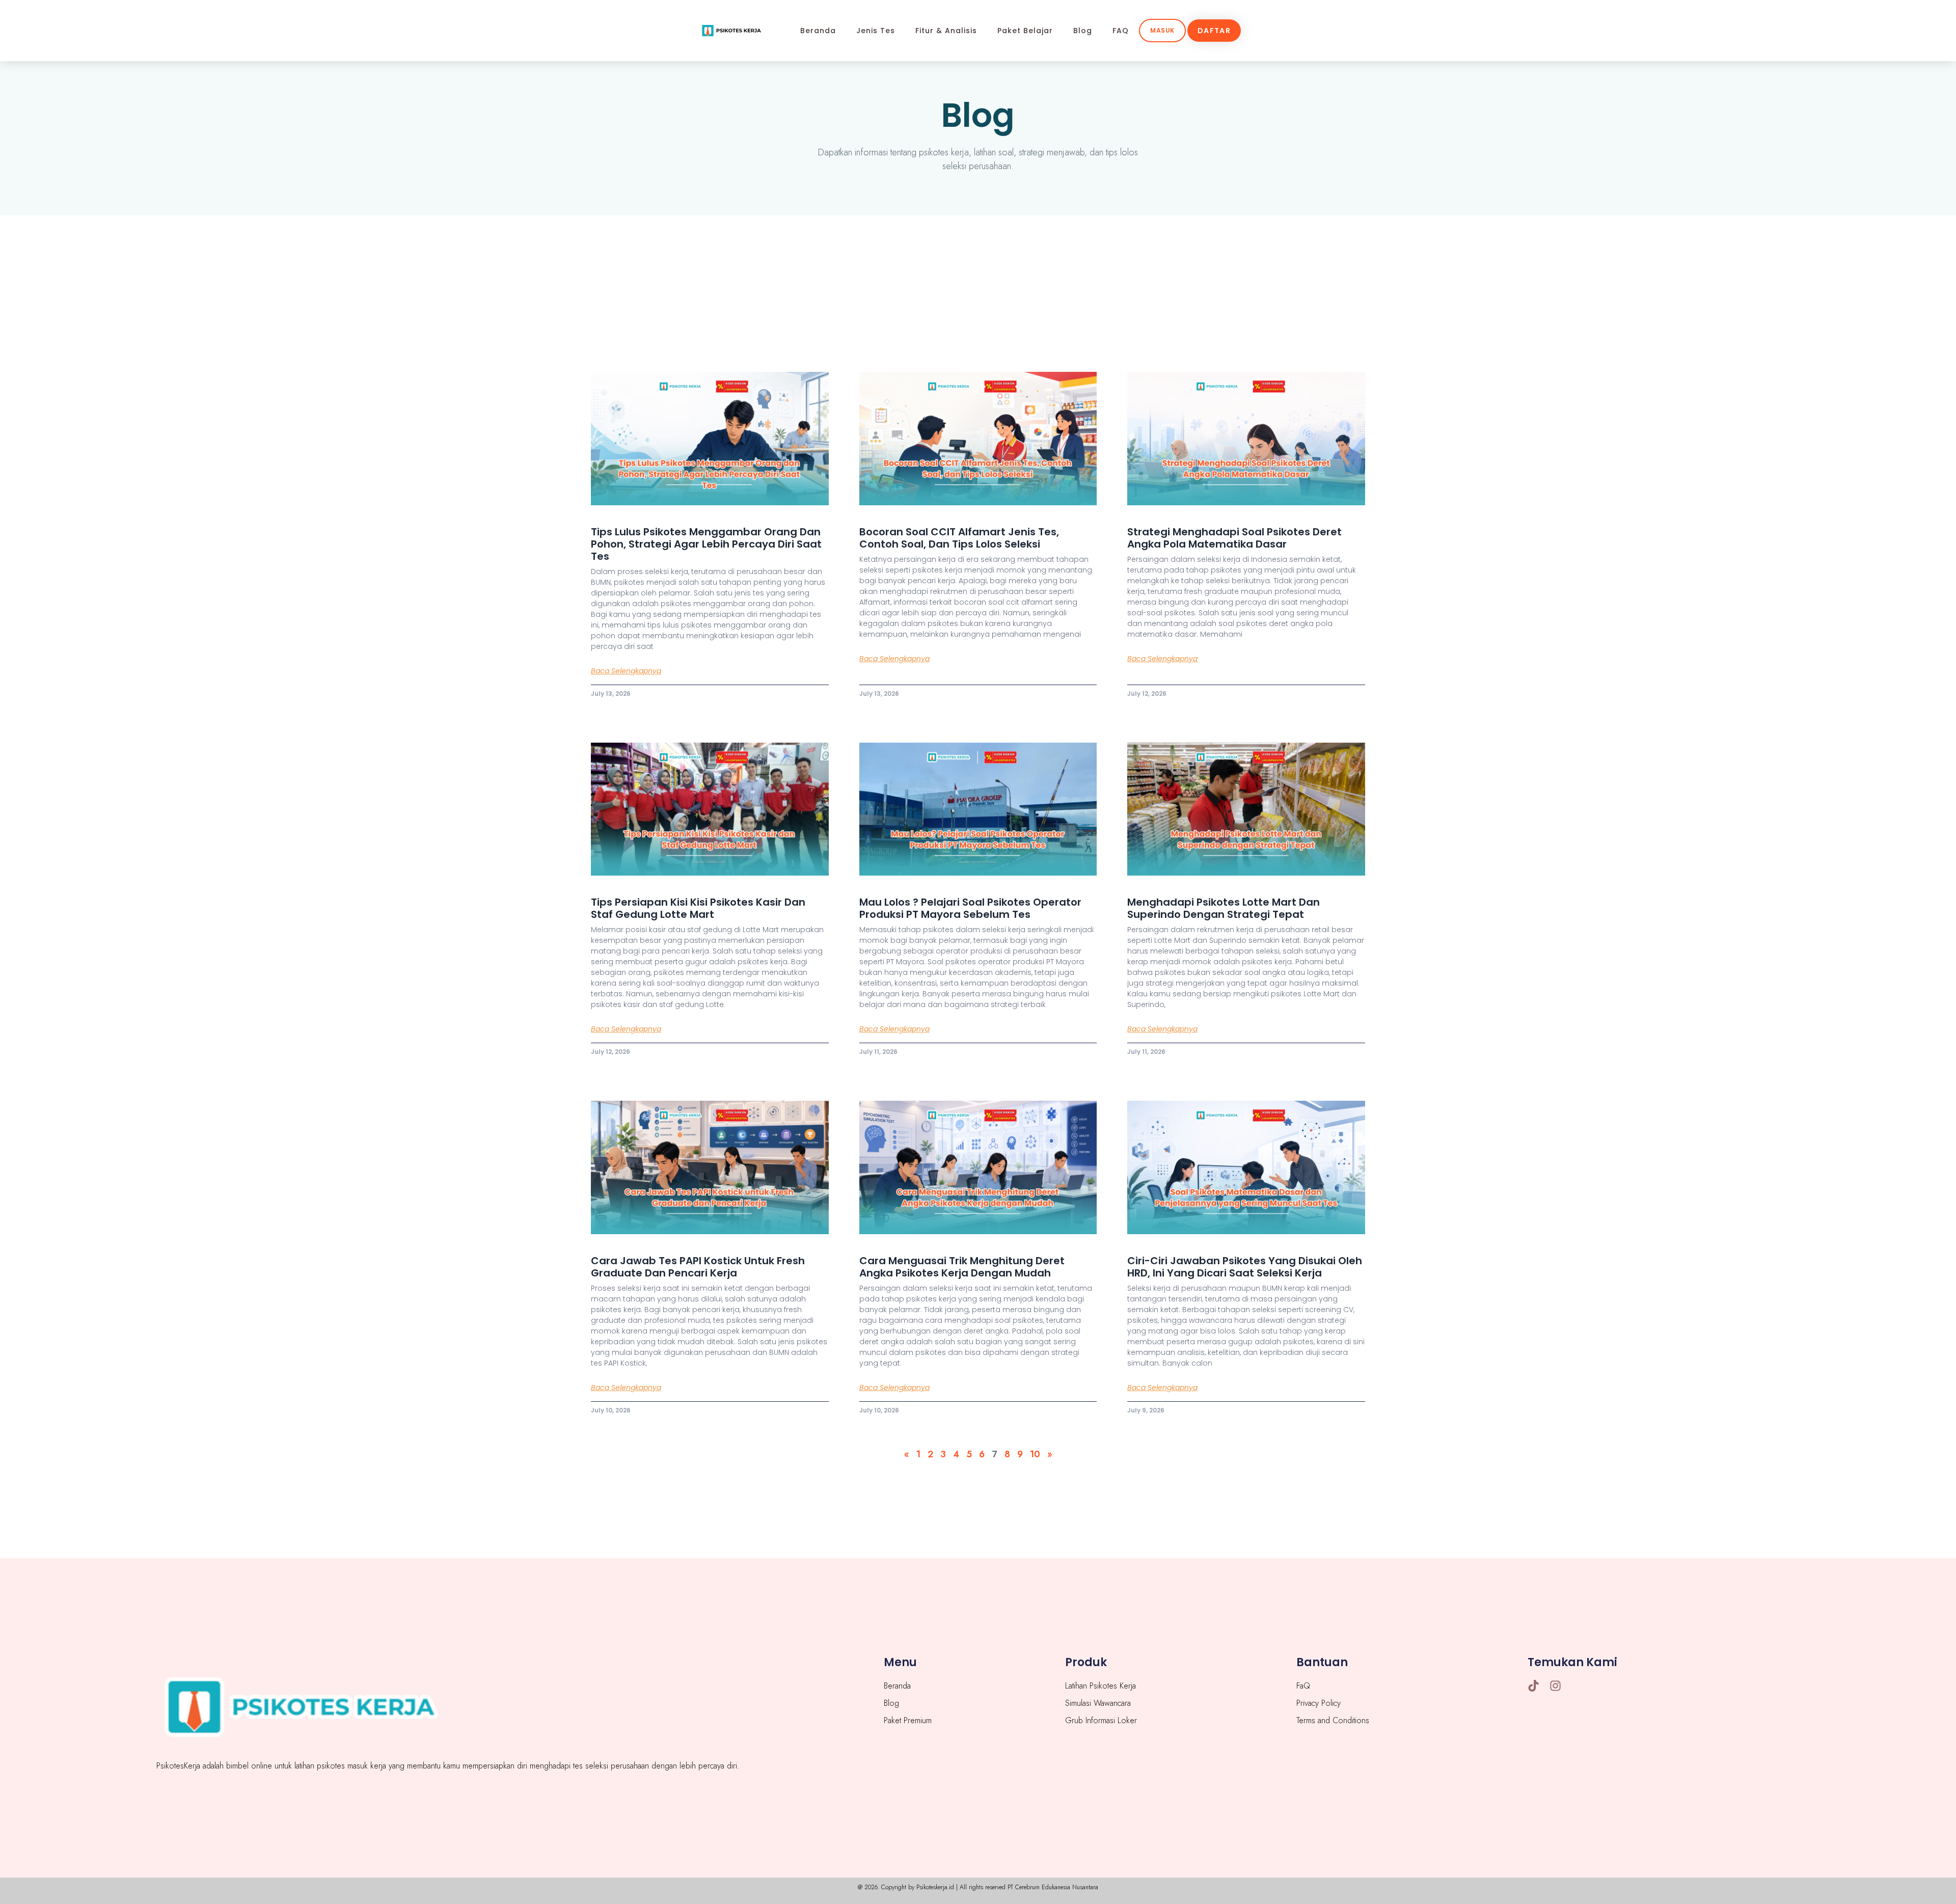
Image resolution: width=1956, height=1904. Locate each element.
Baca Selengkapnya (626, 671)
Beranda (818, 31)
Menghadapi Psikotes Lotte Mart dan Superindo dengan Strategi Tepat (1224, 908)
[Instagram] (1555, 1686)
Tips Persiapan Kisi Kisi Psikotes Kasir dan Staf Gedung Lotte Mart (698, 908)
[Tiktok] (1533, 1686)
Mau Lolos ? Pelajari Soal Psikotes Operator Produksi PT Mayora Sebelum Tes (970, 908)
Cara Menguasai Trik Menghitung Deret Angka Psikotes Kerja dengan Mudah (962, 1267)
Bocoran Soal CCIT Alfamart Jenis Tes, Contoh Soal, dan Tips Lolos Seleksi (959, 538)
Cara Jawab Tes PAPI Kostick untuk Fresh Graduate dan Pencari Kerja (698, 1267)
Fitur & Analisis (946, 31)
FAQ (1121, 31)
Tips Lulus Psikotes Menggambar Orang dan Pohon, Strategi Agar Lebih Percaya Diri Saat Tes (706, 544)
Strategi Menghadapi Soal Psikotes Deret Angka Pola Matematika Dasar (1234, 538)
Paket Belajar (1025, 31)
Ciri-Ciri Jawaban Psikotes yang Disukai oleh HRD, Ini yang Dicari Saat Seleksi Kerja (1245, 1267)
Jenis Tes (876, 31)
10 (1035, 1454)
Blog (1083, 31)
